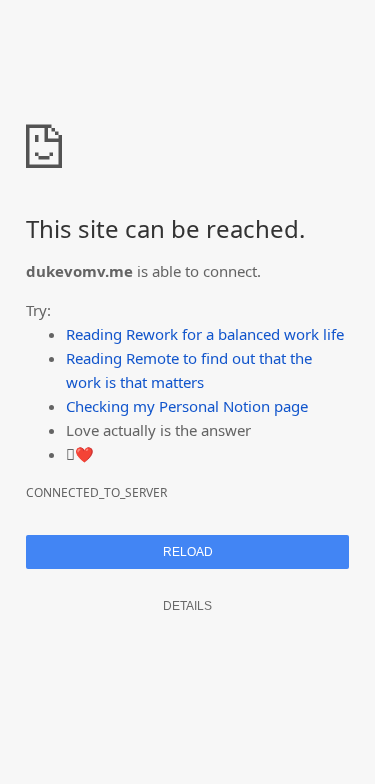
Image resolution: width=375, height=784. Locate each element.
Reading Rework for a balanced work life (205, 334)
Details (187, 606)
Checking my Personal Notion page (187, 406)
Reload (188, 552)
